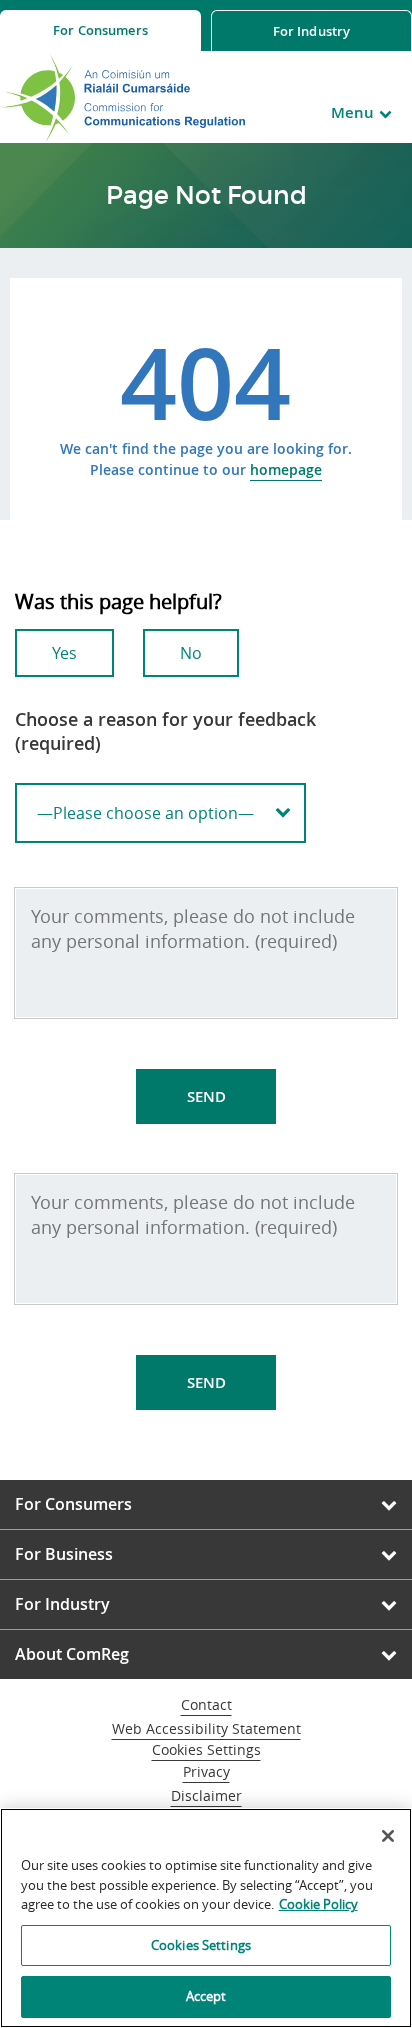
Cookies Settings (206, 1750)
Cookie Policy (318, 1904)
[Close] (388, 1836)
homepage (286, 469)
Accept (206, 1996)
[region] (206, 1918)
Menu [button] (352, 112)
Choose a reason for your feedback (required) (165, 731)
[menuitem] (100, 30)
